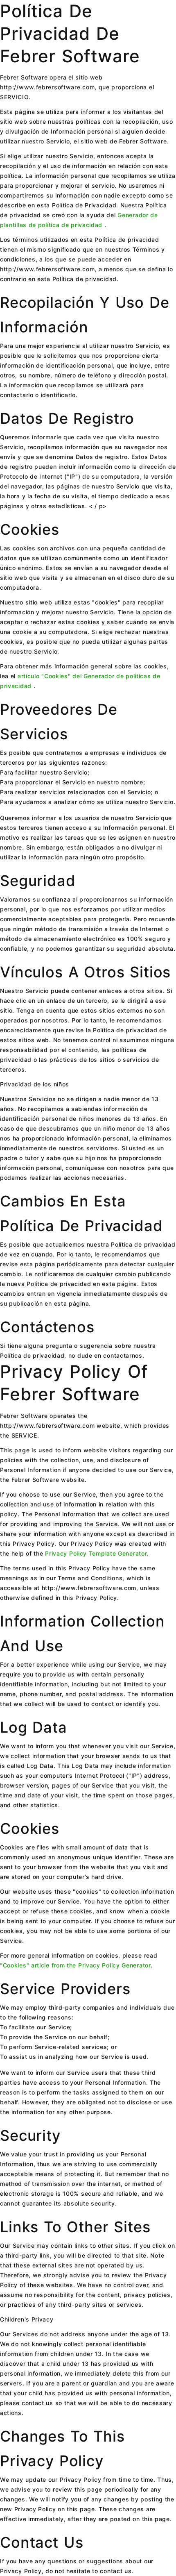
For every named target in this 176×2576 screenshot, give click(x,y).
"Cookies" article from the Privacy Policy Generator (75, 1965)
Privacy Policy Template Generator (96, 1553)
